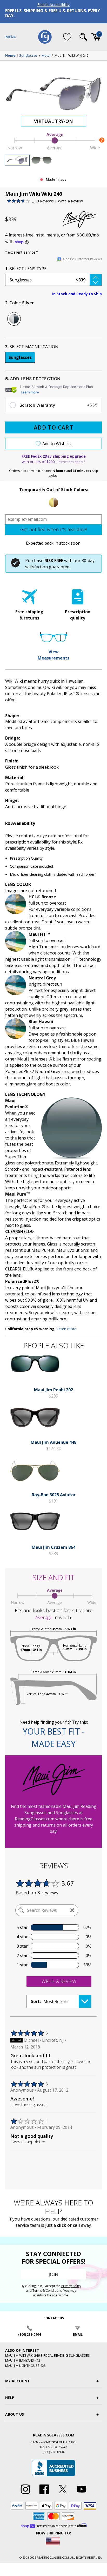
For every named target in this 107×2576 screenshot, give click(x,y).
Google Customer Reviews (82, 259)
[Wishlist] (67, 37)
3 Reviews (45, 201)
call (76, 2225)
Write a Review (70, 201)
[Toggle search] (83, 37)
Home (10, 56)
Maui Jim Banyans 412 (23, 2360)
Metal (46, 56)
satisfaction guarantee (47, 567)
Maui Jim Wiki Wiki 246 (71, 56)
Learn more (30, 392)
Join (53, 2274)
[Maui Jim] (82, 219)
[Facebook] (44, 2494)
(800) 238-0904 (29, 2334)
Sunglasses (28, 56)
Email (78, 2334)
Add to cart (53, 427)
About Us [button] (15, 2414)
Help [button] (10, 2398)
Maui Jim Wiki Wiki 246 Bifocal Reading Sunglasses (48, 2355)
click (62, 2225)
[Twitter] (63, 2494)
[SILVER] (14, 319)
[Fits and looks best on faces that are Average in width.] (53, 149)
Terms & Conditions (47, 2291)
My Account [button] (18, 2381)
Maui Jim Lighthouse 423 (25, 2366)
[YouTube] (82, 2494)
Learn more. (67, 1329)
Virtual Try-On (53, 121)
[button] (53, 280)
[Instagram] (25, 2494)
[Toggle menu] (11, 37)
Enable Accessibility (53, 5)
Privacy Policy (71, 2286)
